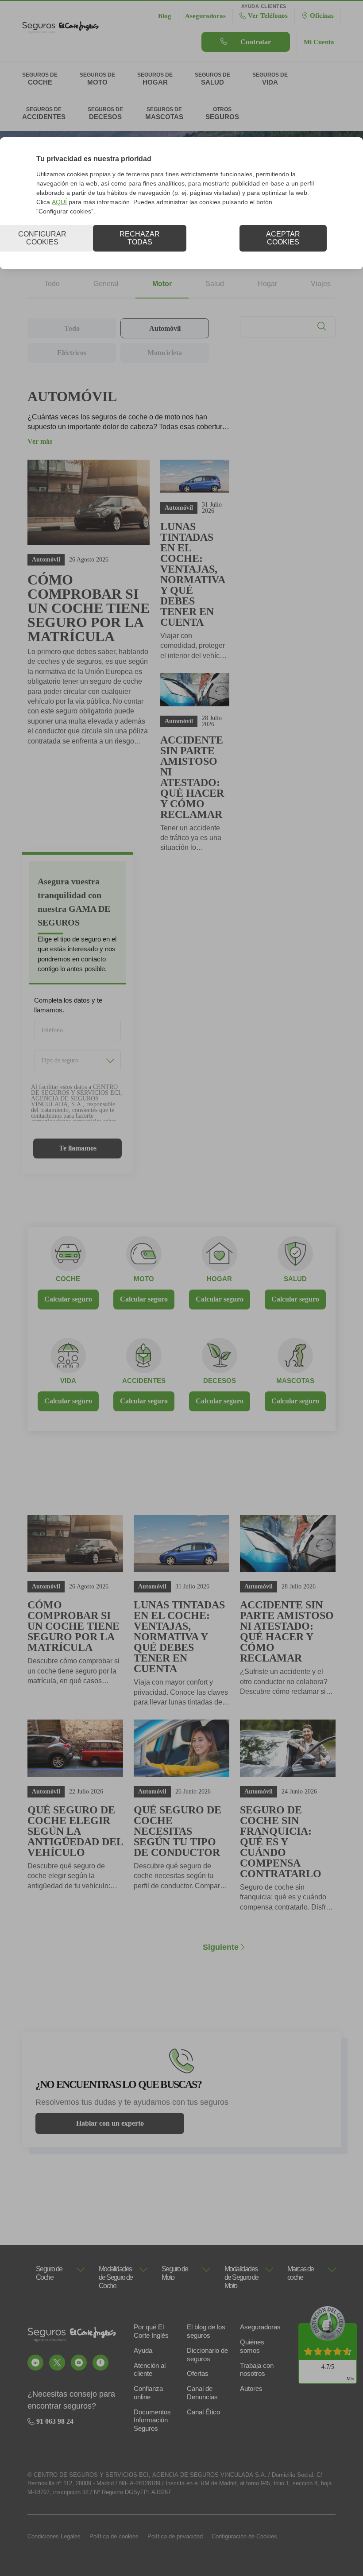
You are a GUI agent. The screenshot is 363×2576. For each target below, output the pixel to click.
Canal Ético (203, 2412)
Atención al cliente (150, 2370)
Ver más (40, 441)
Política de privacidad (175, 2536)
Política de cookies (114, 2536)
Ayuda (143, 2350)
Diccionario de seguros (207, 2355)
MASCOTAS (295, 1381)
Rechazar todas (140, 238)
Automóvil (165, 328)
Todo (52, 284)
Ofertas (198, 2373)
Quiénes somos (252, 2346)
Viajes (321, 284)
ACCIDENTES (144, 1381)
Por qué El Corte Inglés (151, 2331)
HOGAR (219, 1279)
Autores (251, 2388)
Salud (215, 284)
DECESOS (220, 1381)
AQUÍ (59, 202)
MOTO (144, 1279)
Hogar (267, 284)
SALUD (295, 1279)
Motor (162, 284)
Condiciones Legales (54, 2536)
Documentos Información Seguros (152, 2420)
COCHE (68, 1279)
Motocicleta (165, 353)
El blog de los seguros (206, 2331)
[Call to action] (35, 2363)
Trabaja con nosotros (257, 2370)
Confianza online (148, 2393)
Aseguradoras (260, 2327)
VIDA (68, 1381)
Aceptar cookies (283, 238)
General (106, 284)
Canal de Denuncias (202, 2393)
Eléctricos (72, 353)
